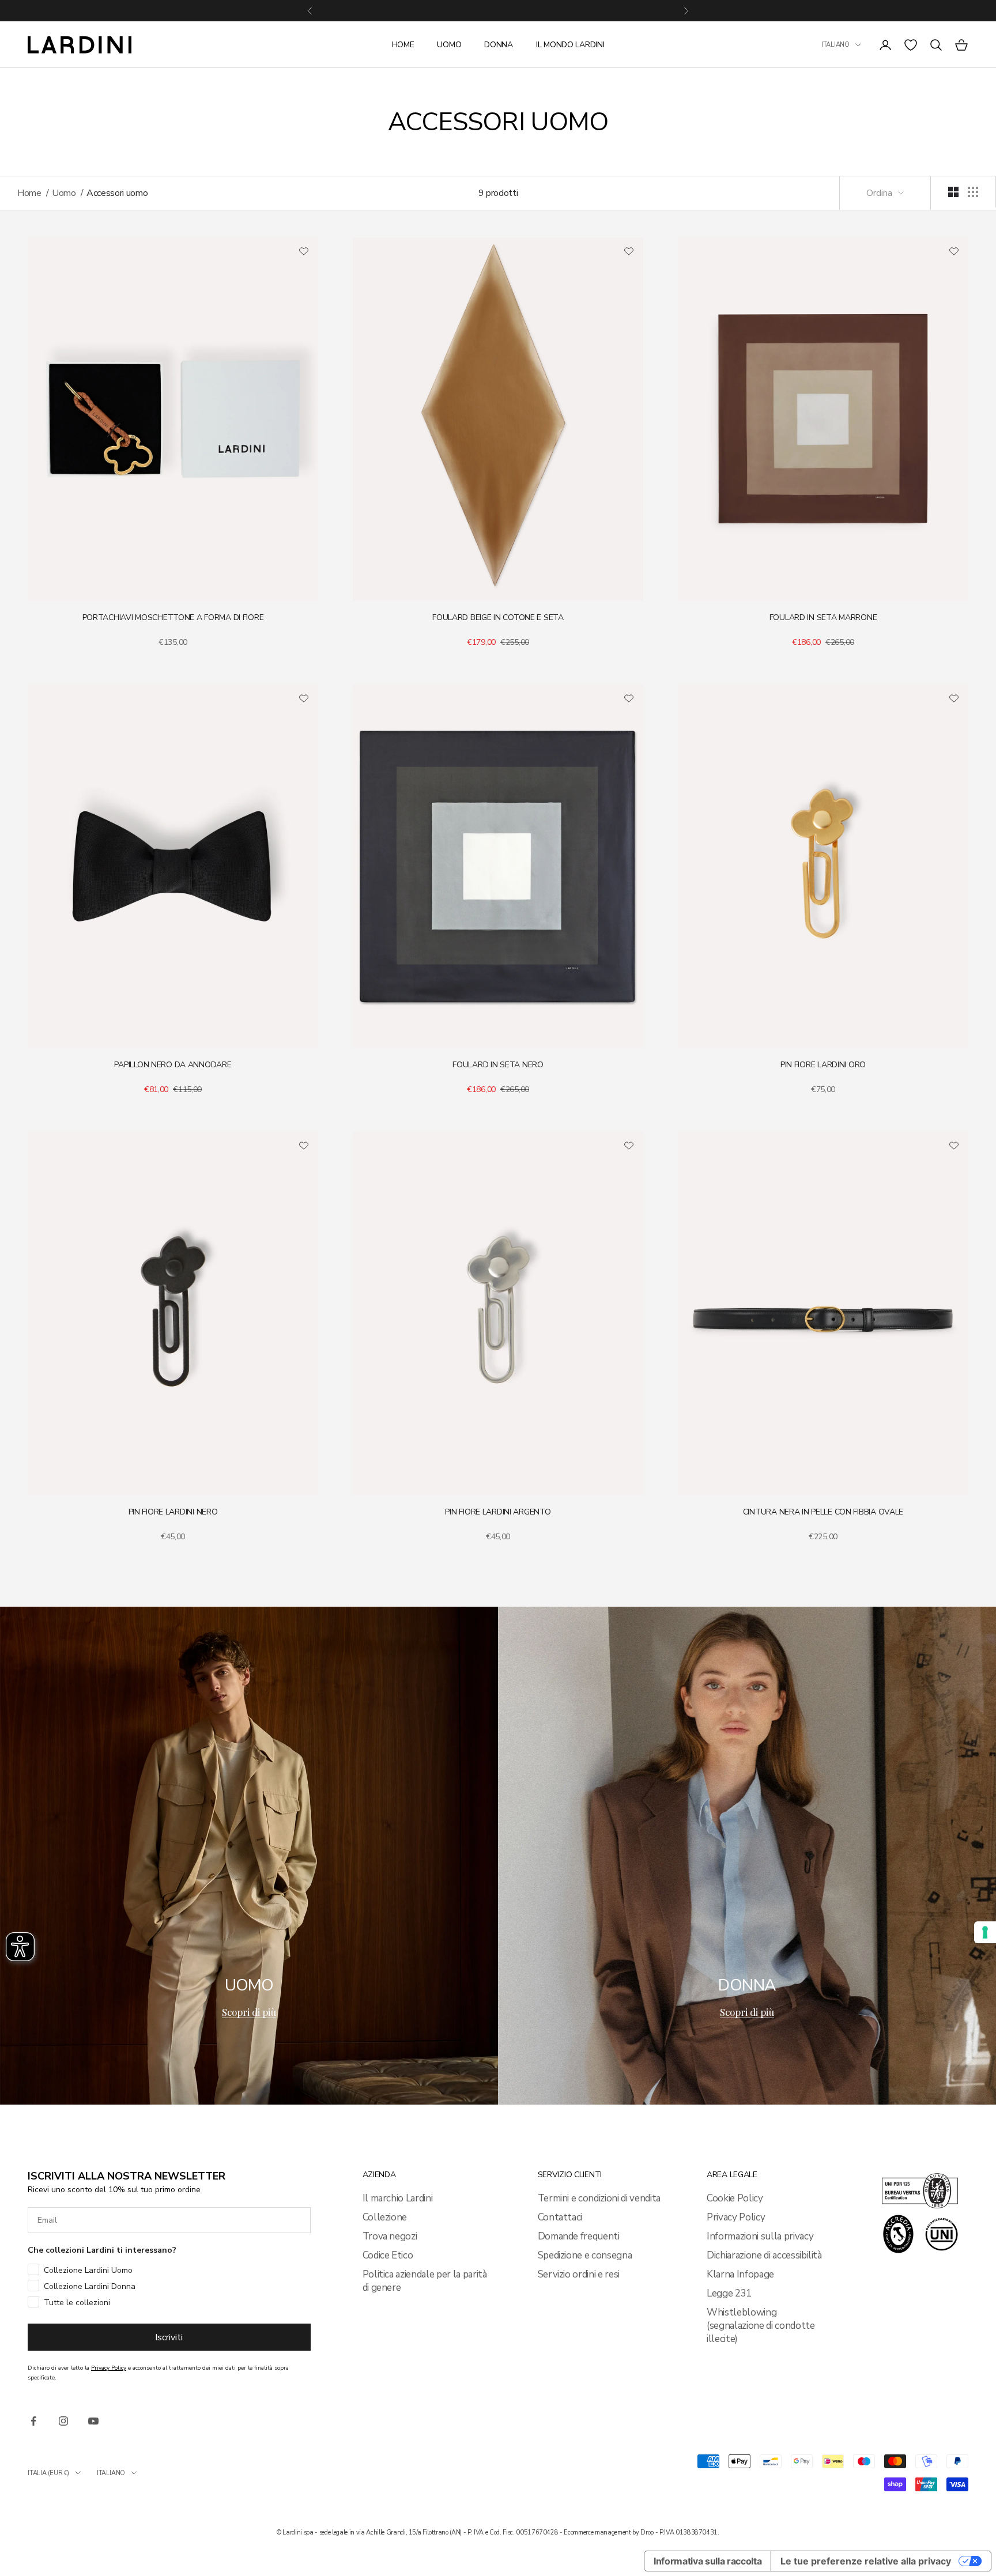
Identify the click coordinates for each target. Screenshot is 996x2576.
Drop (647, 2532)
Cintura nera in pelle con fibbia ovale (823, 1512)
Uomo (449, 45)
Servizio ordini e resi (579, 2274)
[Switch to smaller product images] (973, 192)
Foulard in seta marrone (823, 617)
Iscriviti (169, 2337)
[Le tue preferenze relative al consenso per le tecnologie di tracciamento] (985, 1932)
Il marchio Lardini (398, 2198)
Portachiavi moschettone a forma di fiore (173, 617)
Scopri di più (249, 2012)
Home (403, 45)
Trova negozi (390, 2236)
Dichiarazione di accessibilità (764, 2255)
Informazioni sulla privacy (760, 2236)
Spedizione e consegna (585, 2255)
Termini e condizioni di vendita (599, 2198)
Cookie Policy (735, 2198)
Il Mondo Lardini (570, 45)
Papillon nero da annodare (173, 1065)
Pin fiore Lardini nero (173, 1512)
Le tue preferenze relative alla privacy (866, 2561)
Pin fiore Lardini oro (823, 1065)
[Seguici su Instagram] (63, 2421)
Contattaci (560, 2217)
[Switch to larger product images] (953, 192)
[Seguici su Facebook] (33, 2421)
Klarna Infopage (740, 2274)
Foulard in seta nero (498, 1065)
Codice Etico (388, 2255)
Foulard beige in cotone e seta (498, 617)
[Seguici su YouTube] (93, 2421)
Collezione (385, 2217)
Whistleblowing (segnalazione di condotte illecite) (761, 2326)
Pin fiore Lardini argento (498, 1512)
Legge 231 (729, 2293)
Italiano (835, 45)
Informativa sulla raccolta (708, 2561)
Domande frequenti (579, 2236)
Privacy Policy (736, 2217)
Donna (499, 45)
